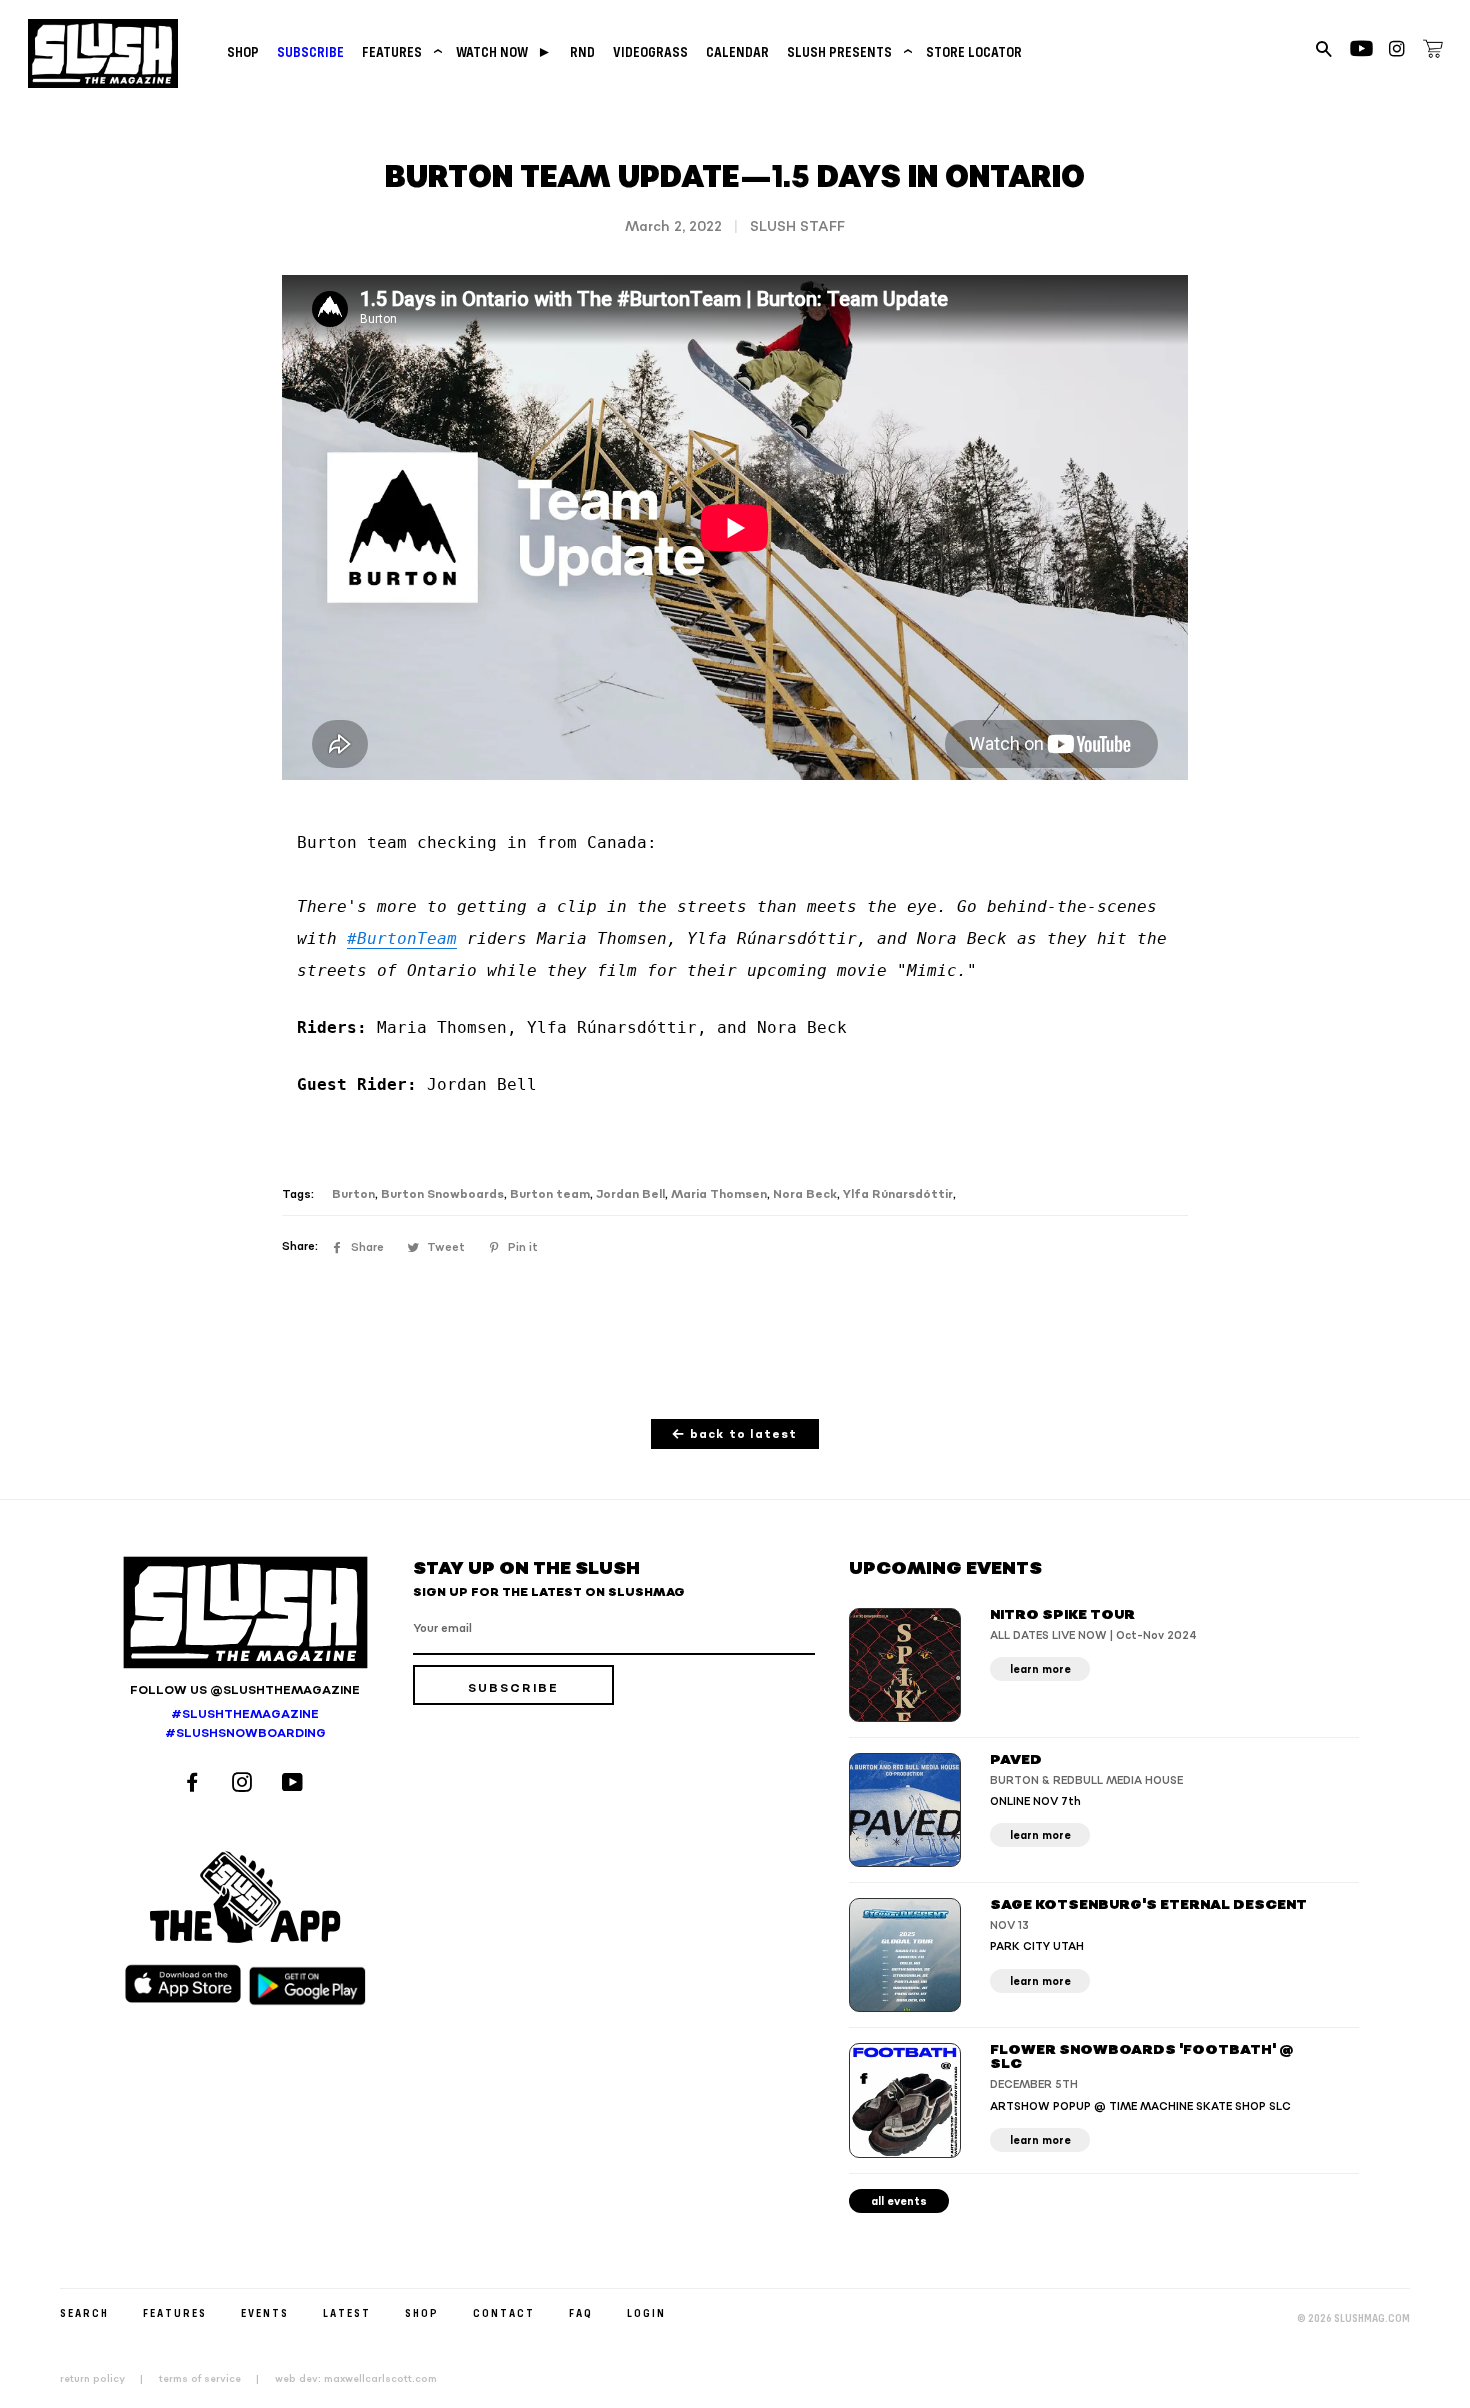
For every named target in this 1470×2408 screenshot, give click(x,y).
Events (265, 2312)
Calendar (737, 51)
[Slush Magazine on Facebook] (195, 1784)
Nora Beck (805, 1194)
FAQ (581, 2312)
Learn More (1040, 1669)
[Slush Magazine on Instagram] (245, 1784)
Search (84, 2312)
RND (582, 51)
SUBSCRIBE (310, 51)
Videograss (650, 51)
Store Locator (974, 51)
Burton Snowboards (442, 1194)
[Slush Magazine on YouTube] (295, 1784)
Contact (504, 2312)
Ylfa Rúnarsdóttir (898, 1194)
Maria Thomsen (719, 1194)
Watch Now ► (504, 51)
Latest (347, 2312)
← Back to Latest (734, 1434)
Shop (243, 51)
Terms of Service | (215, 2379)
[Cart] (1433, 52)
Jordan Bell (630, 1194)
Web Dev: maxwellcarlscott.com (356, 2379)
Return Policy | (107, 2379)
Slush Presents (847, 51)
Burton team (550, 1194)
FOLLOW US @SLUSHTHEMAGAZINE (245, 1690)
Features (400, 51)
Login (646, 2312)
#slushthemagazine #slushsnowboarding (245, 1724)
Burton (353, 1194)
